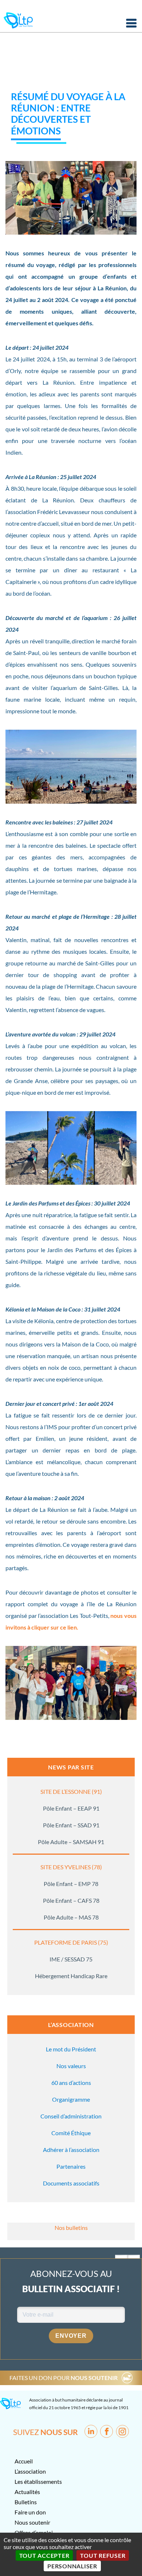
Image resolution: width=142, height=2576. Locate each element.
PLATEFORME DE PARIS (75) (71, 1942)
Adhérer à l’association (71, 2150)
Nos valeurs (71, 2066)
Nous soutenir (32, 2522)
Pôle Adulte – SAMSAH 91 (71, 1842)
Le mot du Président (71, 2049)
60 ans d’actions (71, 2083)
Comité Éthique (71, 2133)
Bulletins (26, 2502)
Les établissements (38, 2481)
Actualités (27, 2492)
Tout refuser (103, 2555)
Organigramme (71, 2099)
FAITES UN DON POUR (64, 2378)
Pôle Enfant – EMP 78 (71, 1884)
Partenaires (71, 2166)
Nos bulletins (71, 2228)
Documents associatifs (71, 2183)
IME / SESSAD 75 (71, 1959)
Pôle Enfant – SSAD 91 (71, 1825)
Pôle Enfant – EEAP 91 (71, 1808)
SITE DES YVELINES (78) (71, 1867)
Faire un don (30, 2512)
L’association (30, 2471)
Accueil (24, 2461)
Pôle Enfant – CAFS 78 (71, 1900)
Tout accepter (44, 2555)
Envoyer (71, 2336)
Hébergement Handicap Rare (71, 1976)
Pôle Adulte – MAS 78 (71, 1917)
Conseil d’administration (71, 2116)
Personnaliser (72, 2566)
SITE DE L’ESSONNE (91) (71, 1791)
